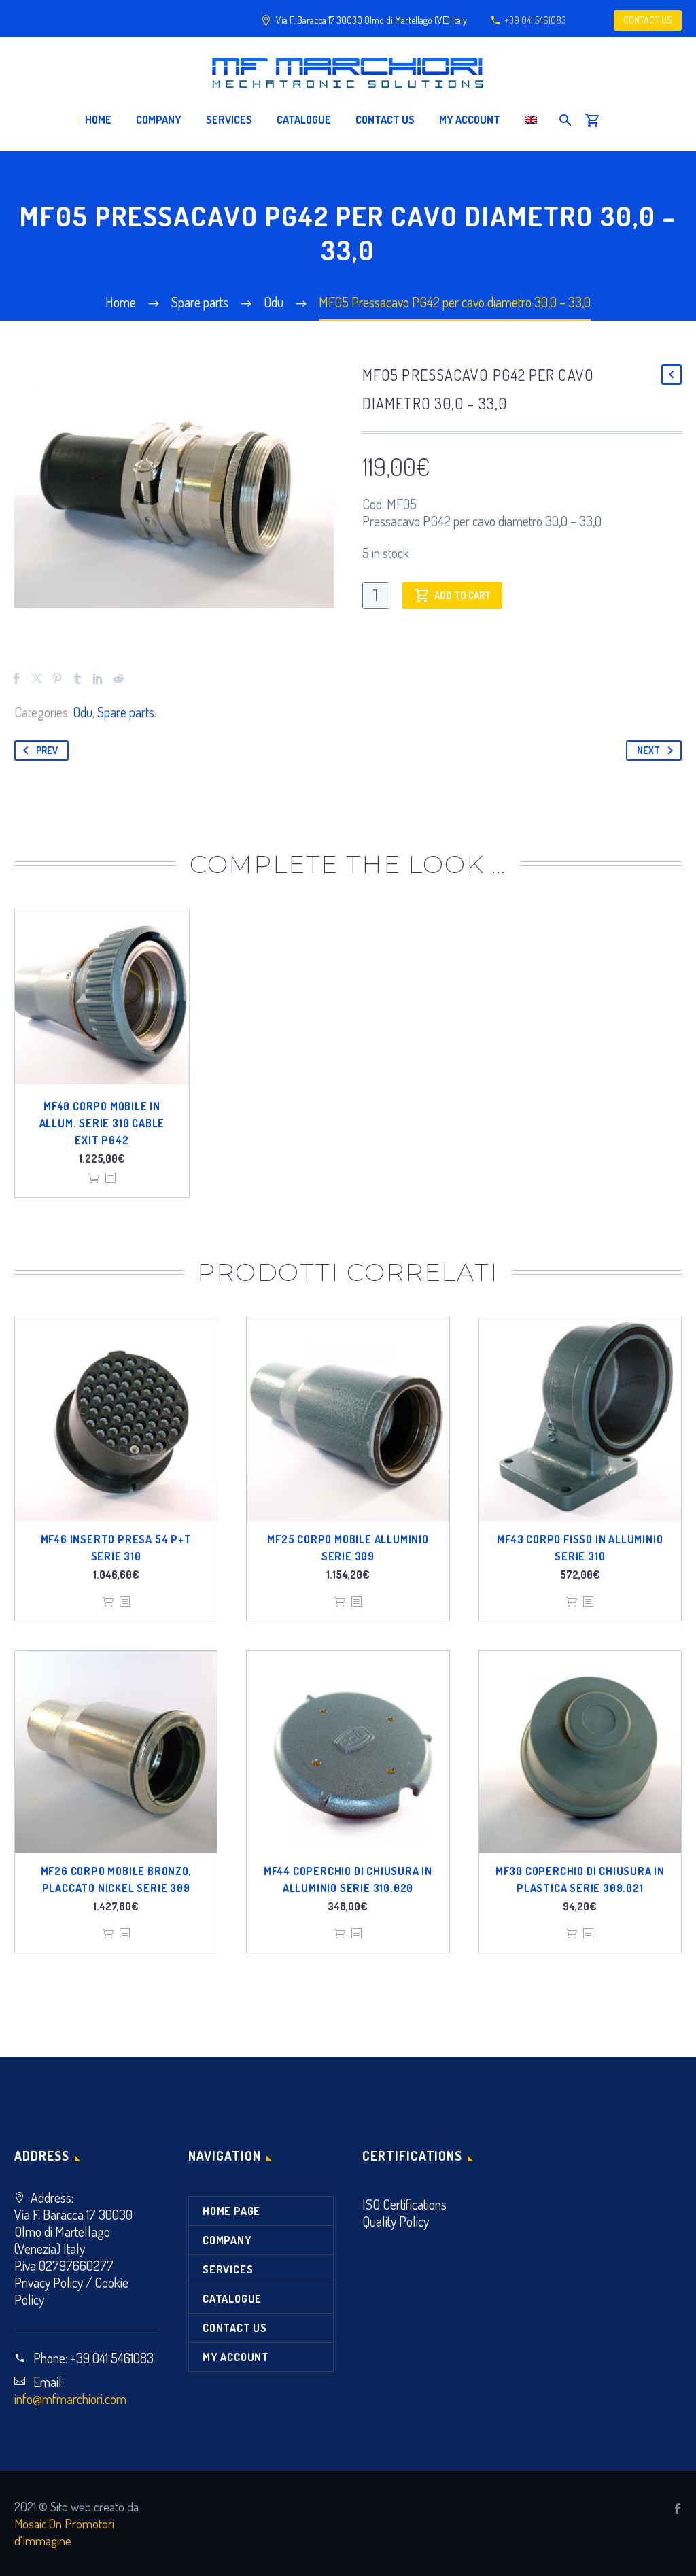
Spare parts (126, 712)
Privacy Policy (49, 2282)
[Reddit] (118, 679)
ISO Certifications (404, 2204)
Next (648, 750)
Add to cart (463, 595)
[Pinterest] (57, 679)
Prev (47, 750)
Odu (83, 712)
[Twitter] (37, 679)
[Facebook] (16, 679)
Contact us (385, 120)
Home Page (231, 2211)
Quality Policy (396, 2221)
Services (229, 120)
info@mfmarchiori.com (70, 2399)
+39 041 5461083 (535, 20)
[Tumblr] (77, 679)
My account (470, 120)
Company (159, 120)
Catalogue (304, 120)
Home (98, 120)
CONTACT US (648, 20)
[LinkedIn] (98, 679)
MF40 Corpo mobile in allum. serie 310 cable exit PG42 (102, 1123)
